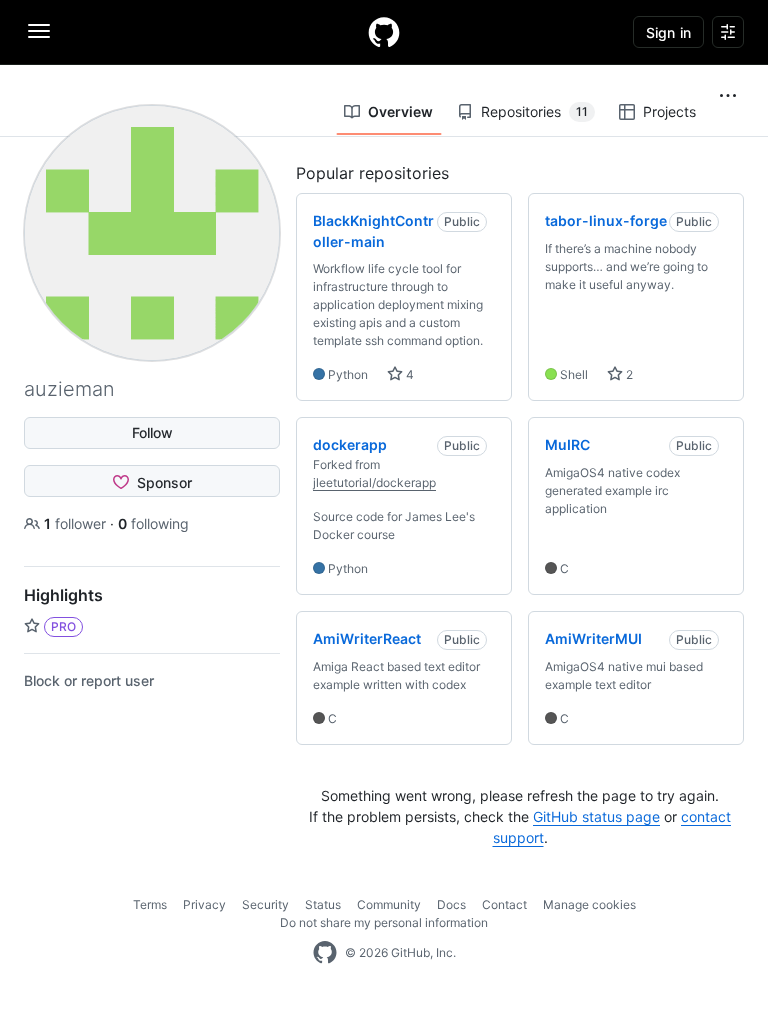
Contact (504, 904)
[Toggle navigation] (39, 31)
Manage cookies (589, 904)
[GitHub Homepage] (325, 953)
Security (265, 904)
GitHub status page (596, 816)
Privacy (204, 904)
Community (389, 904)
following (153, 523)
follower (77, 523)
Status (323, 904)
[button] (728, 96)
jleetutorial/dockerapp (374, 482)
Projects (669, 111)
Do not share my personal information (384, 922)
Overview (400, 111)
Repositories (534, 111)
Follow (152, 432)
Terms (150, 904)
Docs (451, 904)
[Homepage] (384, 32)
